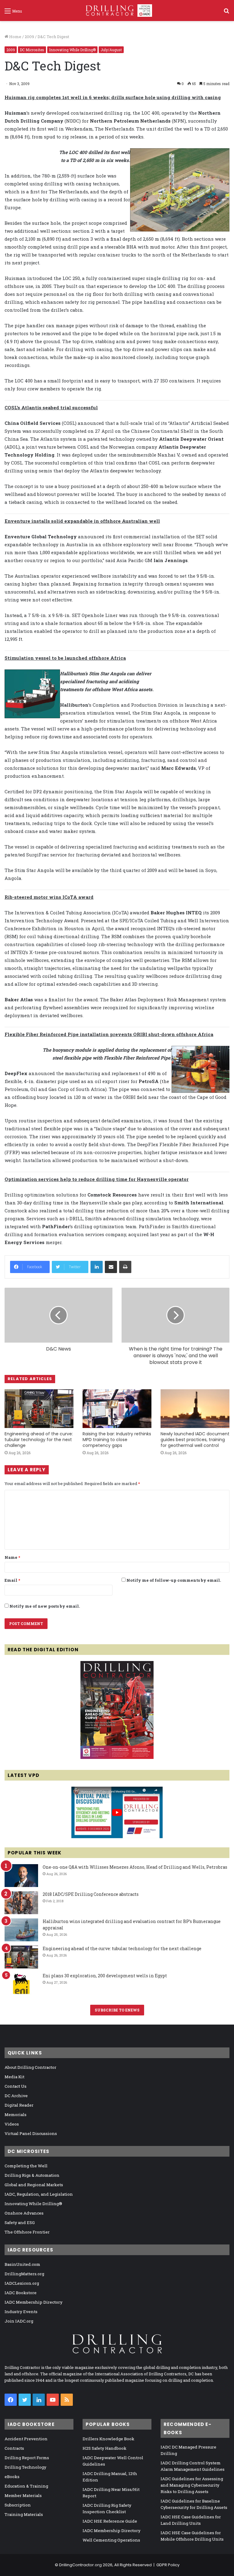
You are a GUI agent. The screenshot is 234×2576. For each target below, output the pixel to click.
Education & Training (26, 2486)
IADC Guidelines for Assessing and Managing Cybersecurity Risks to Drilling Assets (192, 2485)
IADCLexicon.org (22, 2283)
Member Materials (23, 2495)
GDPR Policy (168, 2565)
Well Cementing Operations (111, 2540)
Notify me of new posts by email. (45, 1606)
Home (15, 37)
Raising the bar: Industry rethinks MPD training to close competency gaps (117, 1440)
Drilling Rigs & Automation (32, 2175)
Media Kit (14, 2077)
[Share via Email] (111, 1267)
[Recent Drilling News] (117, 1757)
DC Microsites (32, 50)
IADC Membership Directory (34, 2302)
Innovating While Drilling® (72, 50)
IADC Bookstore (21, 2293)
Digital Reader (19, 2105)
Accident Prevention (26, 2439)
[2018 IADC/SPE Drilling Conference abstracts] (21, 1903)
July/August (111, 50)
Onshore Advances (24, 2213)
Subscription (18, 2505)
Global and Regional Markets (34, 2185)
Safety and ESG (20, 2223)
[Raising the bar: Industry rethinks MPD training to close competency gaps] (117, 1409)
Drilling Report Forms (27, 2458)
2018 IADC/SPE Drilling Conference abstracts (91, 1894)
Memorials (16, 2115)
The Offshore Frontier (27, 2232)
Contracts (14, 2448)
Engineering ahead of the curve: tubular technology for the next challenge (39, 1440)
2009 (29, 37)
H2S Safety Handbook (105, 2448)
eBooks (12, 2477)
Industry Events (21, 2312)
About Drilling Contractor (30, 2067)
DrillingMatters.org (24, 2274)
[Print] (125, 1267)
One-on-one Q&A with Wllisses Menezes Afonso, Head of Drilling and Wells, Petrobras (135, 1867)
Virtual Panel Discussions (31, 2133)
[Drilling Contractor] (117, 11)
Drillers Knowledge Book (108, 2439)
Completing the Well (26, 2166)
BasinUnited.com (22, 2264)
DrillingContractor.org (80, 2565)
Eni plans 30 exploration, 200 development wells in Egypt (105, 1976)
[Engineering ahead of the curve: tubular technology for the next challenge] (39, 1409)
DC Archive (16, 2096)
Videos (12, 2124)
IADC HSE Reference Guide (110, 2521)
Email (12, 1580)
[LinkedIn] (97, 1267)
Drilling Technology (25, 2467)
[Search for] (226, 13)
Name (12, 1557)
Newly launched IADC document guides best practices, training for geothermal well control (195, 1440)
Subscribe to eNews (117, 2010)
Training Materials (24, 2514)
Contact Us (16, 2086)
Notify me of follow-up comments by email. (174, 1580)
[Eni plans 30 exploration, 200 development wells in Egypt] (21, 1984)
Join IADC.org (19, 2321)
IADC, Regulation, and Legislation (39, 2194)
